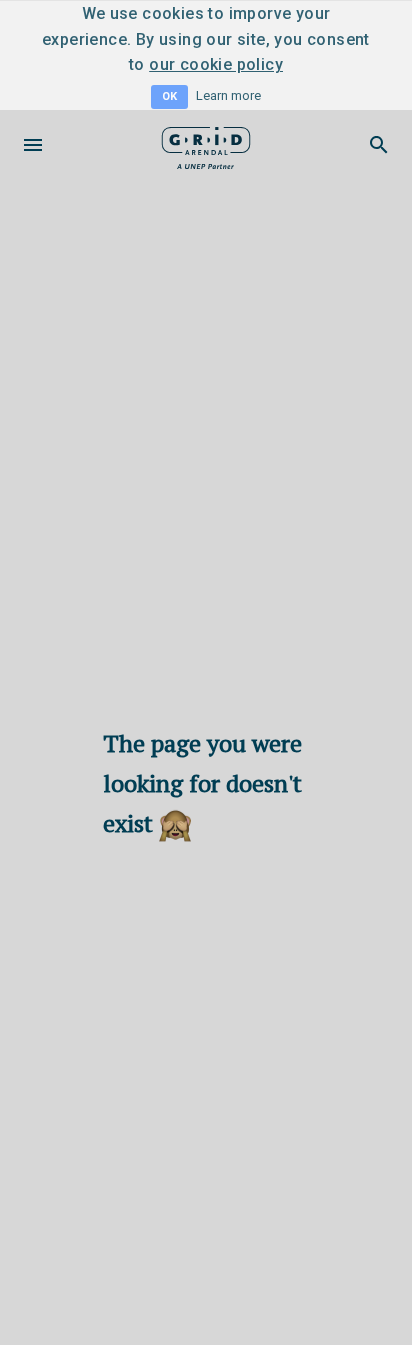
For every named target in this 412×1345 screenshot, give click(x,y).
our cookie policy (216, 64)
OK (169, 96)
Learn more (228, 95)
